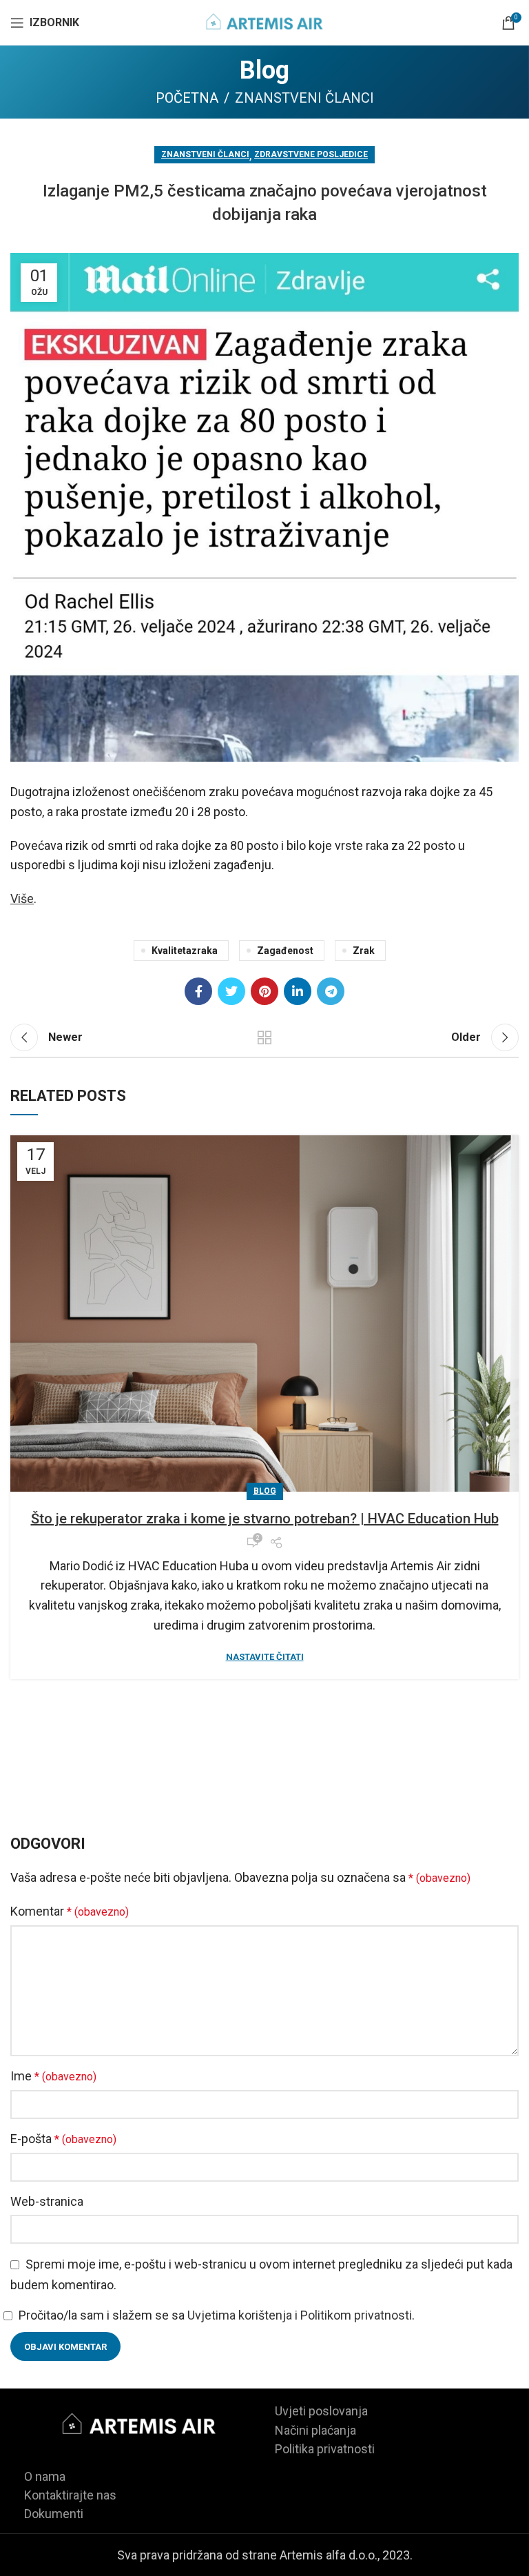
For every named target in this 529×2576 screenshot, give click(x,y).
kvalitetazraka (185, 951)
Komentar (70, 1911)
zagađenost (285, 951)
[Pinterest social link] (264, 991)
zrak (364, 951)
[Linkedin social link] (298, 991)
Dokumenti (54, 2514)
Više (22, 899)
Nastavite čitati (265, 1657)
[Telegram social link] (331, 991)
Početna (187, 98)
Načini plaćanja (315, 2430)
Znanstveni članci (304, 98)
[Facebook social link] (198, 991)
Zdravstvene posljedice (311, 154)
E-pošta (63, 2139)
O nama (45, 2476)
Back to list (264, 1037)
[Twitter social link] (231, 991)
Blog (265, 1491)
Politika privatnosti (325, 2449)
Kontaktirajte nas (70, 2495)
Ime (53, 2076)
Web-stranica (47, 2201)
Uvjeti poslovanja (321, 2411)
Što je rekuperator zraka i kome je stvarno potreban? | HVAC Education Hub (265, 1519)
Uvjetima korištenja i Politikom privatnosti (300, 2315)
